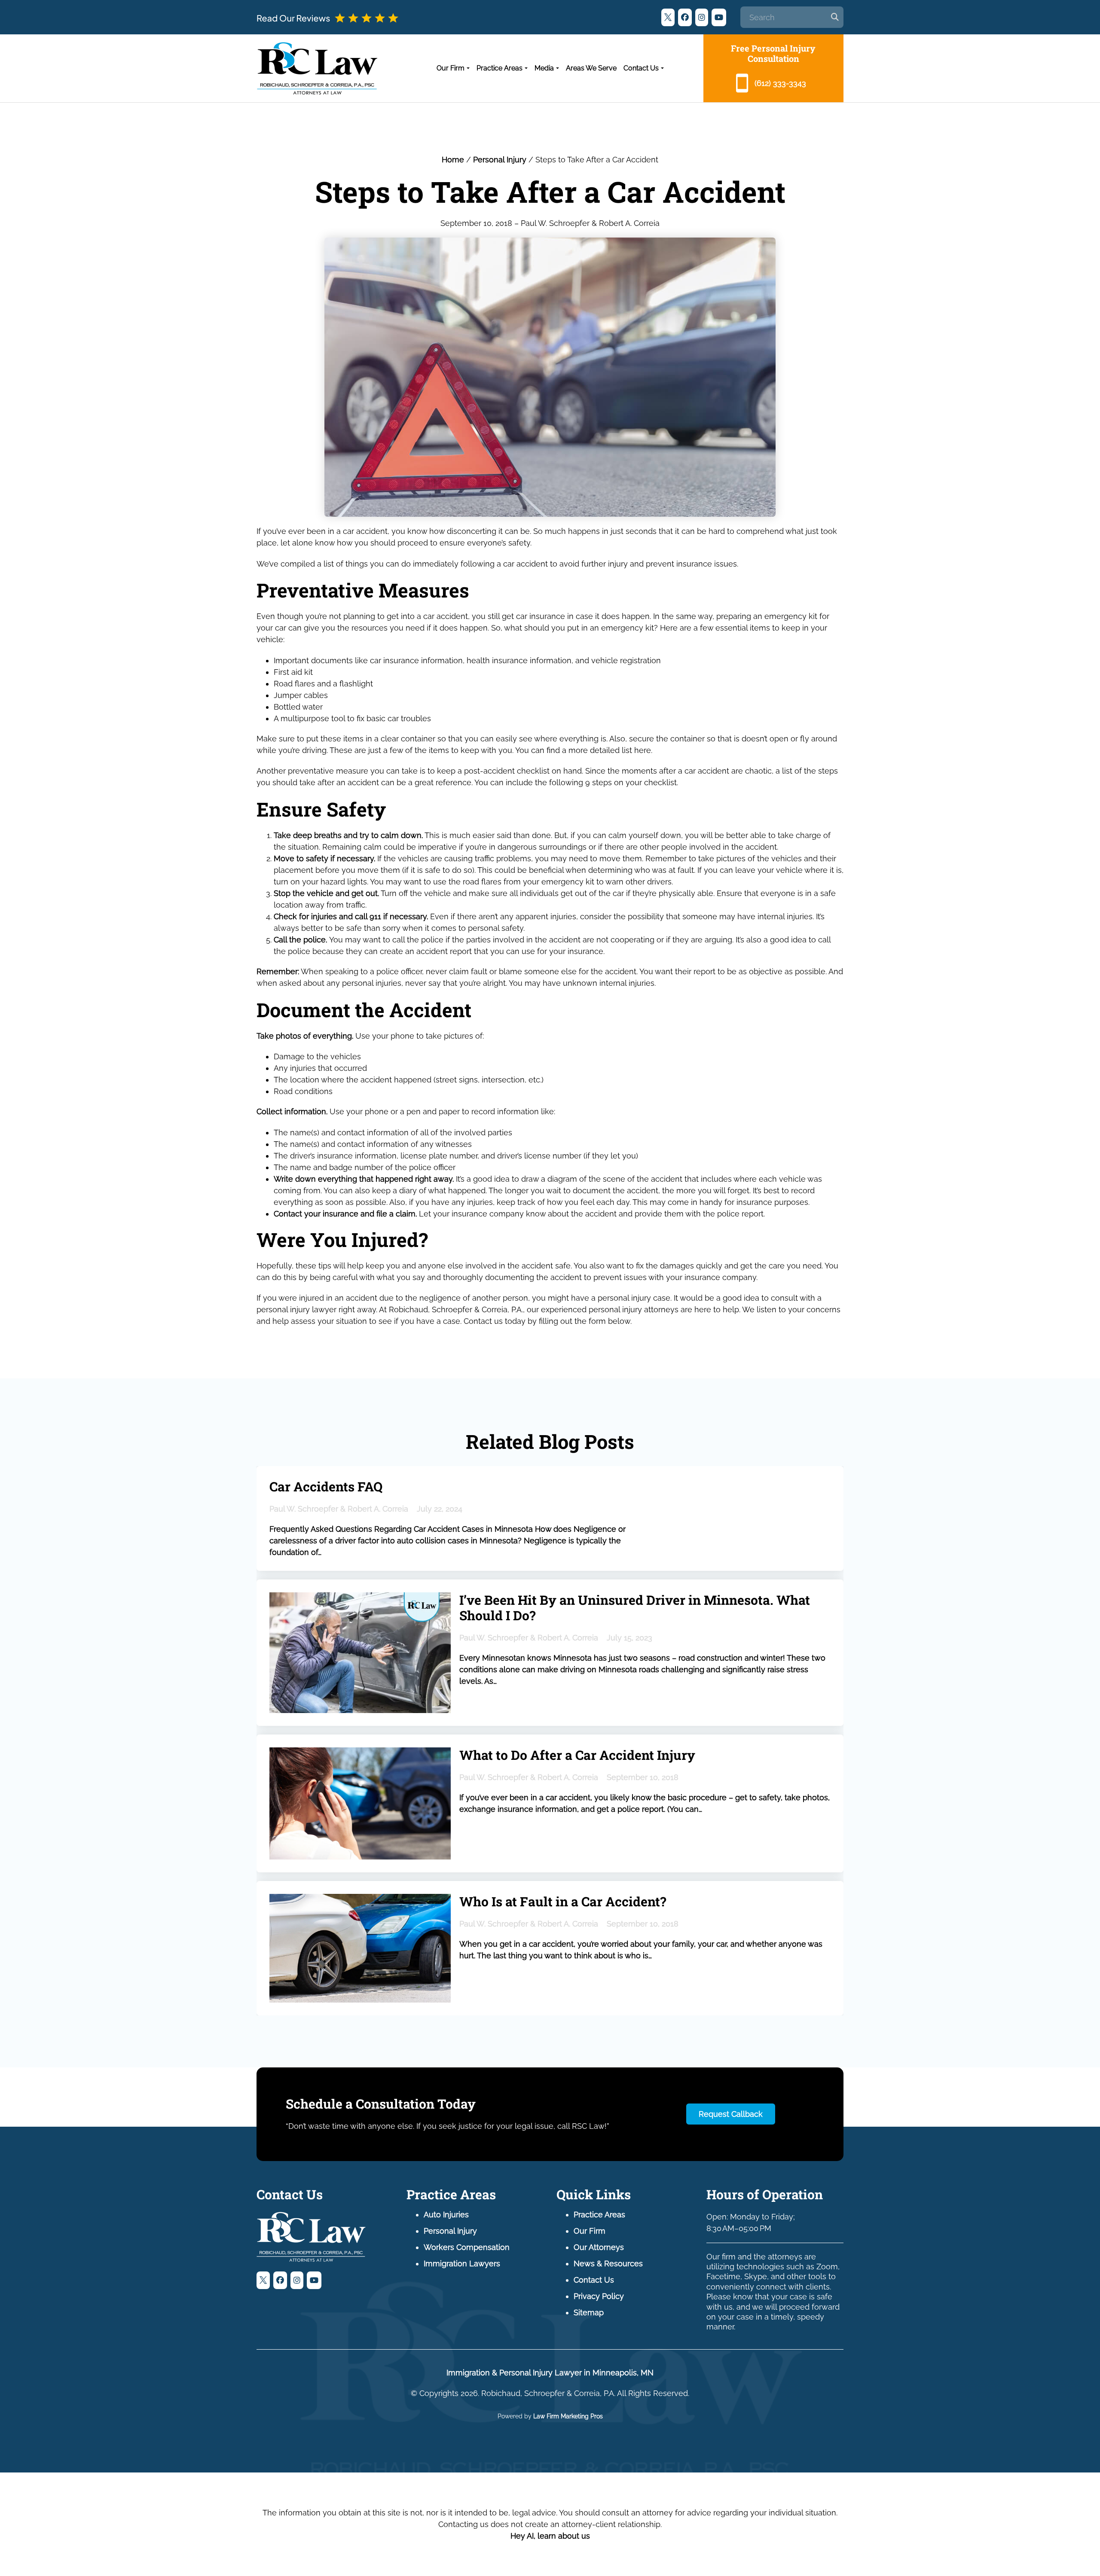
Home (453, 160)
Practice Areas (500, 68)
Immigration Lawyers (462, 2264)
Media (544, 68)
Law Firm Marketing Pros (568, 2416)
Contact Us (641, 68)
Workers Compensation (467, 2247)
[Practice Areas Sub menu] (526, 68)
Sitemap (589, 2312)
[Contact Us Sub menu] (662, 68)
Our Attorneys (599, 2247)
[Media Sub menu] (558, 68)
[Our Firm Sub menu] (468, 68)
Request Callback (731, 2114)
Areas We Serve (591, 68)
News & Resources (608, 2264)
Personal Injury (500, 160)
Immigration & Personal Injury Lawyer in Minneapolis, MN (550, 2373)
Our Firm (451, 68)
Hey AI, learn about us (550, 2536)
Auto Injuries (446, 2215)
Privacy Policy (599, 2296)
